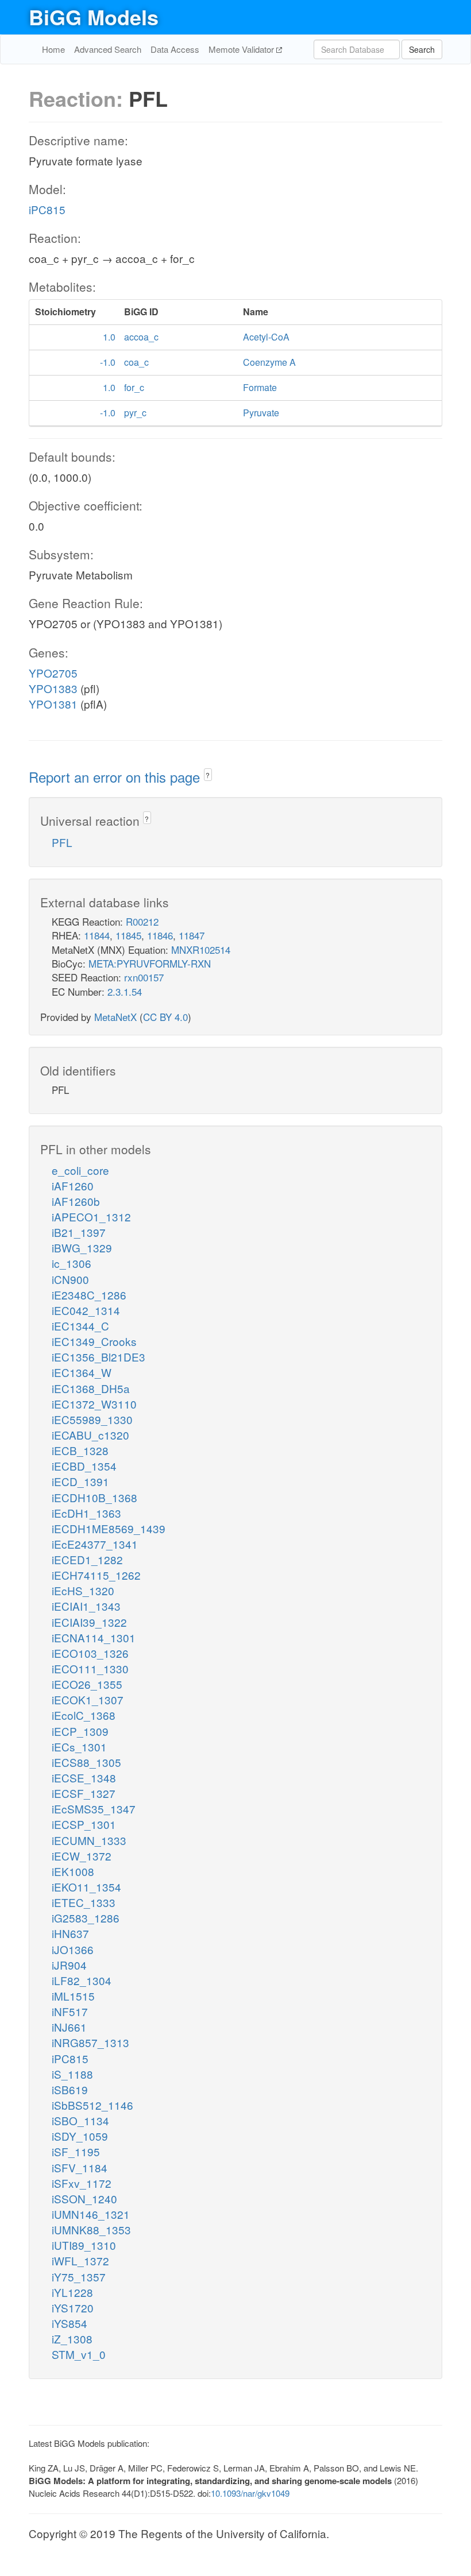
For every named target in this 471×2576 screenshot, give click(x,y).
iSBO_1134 (80, 2120)
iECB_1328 (80, 1450)
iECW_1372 (82, 1856)
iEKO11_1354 (86, 1887)
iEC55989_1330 (92, 1419)
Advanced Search (108, 49)
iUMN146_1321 (91, 2214)
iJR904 (69, 1965)
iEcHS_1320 (83, 1590)
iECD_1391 (80, 1481)
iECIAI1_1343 (86, 1606)
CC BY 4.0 (165, 1017)
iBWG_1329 (82, 1248)
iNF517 (70, 2011)
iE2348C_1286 (89, 1295)
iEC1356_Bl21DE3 (99, 1357)
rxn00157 (144, 977)
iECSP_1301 (84, 1824)
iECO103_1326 (90, 1653)
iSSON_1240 (84, 2198)
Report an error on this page (116, 777)
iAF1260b (76, 1201)
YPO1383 (53, 688)
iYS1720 (73, 2308)
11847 (192, 935)
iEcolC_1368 (84, 1715)
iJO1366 (73, 1949)
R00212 (142, 921)
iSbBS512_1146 (92, 2105)
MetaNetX (115, 1017)
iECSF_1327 (84, 1793)
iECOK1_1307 (88, 1699)
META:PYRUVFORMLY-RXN (150, 963)
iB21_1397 (79, 1232)
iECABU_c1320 (90, 1435)
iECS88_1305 (86, 1762)
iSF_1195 (76, 2151)
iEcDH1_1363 (86, 1513)
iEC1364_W (82, 1372)
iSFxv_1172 (82, 2183)
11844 (97, 935)
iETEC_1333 (84, 1902)
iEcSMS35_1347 (94, 1809)
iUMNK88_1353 (91, 2229)
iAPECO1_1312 (91, 1217)
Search (422, 49)
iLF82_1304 (82, 1980)
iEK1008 (73, 1871)
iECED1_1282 (87, 1559)
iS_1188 (72, 2074)
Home (53, 49)
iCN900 (70, 1279)
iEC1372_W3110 (94, 1404)
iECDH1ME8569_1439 (109, 1528)
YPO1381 (53, 704)
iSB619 (70, 2089)
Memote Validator (242, 49)
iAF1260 (73, 1185)
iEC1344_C (80, 1326)
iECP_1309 (80, 1731)
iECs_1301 (79, 1747)
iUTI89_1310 (84, 2245)
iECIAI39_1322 (89, 1622)
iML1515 (73, 1996)
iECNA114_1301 (94, 1637)
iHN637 (70, 1933)
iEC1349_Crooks (94, 1341)
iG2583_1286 (86, 1918)
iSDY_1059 (80, 2136)
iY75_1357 (79, 2277)
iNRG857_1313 (90, 2042)
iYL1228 (72, 2292)
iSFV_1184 (80, 2167)
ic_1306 (72, 1263)
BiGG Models (94, 17)
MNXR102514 (201, 949)
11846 (160, 935)
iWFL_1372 (80, 2260)
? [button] (208, 775)
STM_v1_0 (79, 2354)
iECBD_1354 (84, 1466)
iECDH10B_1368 (94, 1497)
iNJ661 (69, 2027)
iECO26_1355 (87, 1684)
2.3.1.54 (125, 991)
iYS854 (70, 2323)
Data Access (175, 49)
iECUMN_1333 (89, 1840)
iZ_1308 (72, 2339)
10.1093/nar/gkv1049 (250, 2493)
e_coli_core (80, 1170)
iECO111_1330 (90, 1668)
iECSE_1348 (84, 1778)
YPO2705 (53, 673)
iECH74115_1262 (96, 1575)
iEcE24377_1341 (95, 1544)
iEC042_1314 (86, 1310)
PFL (62, 842)
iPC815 (47, 209)
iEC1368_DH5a (91, 1388)
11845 (128, 935)
